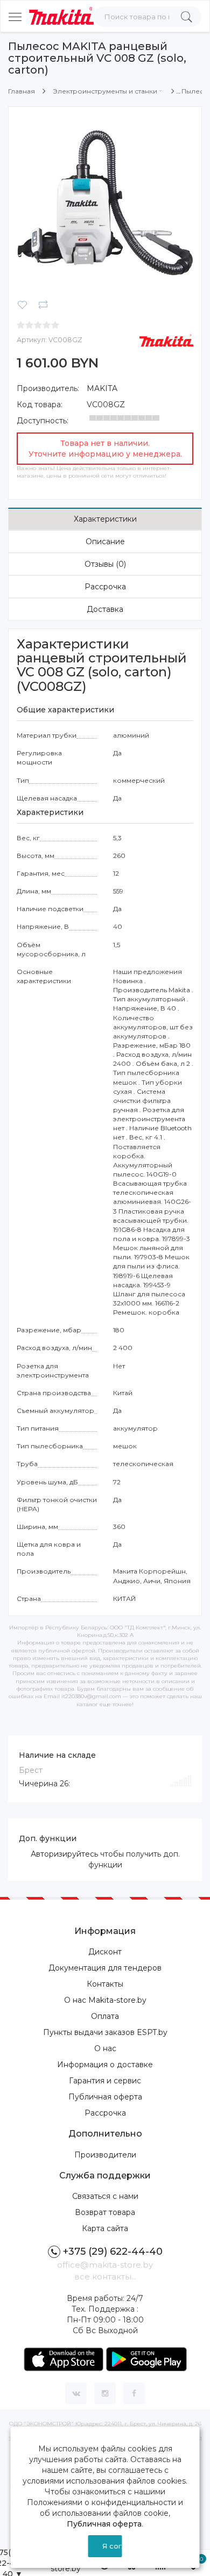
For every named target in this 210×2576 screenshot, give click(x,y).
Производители (105, 2155)
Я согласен (112, 2546)
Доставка (105, 609)
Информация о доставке (105, 2065)
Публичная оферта (105, 2097)
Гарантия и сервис (105, 2081)
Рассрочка (105, 587)
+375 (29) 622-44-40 (113, 2252)
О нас (105, 2048)
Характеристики (105, 519)
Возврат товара (105, 2212)
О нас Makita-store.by (105, 2000)
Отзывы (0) (105, 564)
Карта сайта (105, 2228)
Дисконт (105, 1952)
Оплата (105, 2016)
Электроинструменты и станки (105, 91)
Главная (22, 91)
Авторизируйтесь (64, 1854)
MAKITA (102, 388)
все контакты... (105, 2276)
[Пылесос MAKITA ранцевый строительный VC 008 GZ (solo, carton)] (105, 203)
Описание (105, 542)
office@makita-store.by (105, 2265)
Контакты (105, 1984)
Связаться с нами (105, 2196)
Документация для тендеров (105, 1968)
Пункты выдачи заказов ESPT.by (105, 2032)
